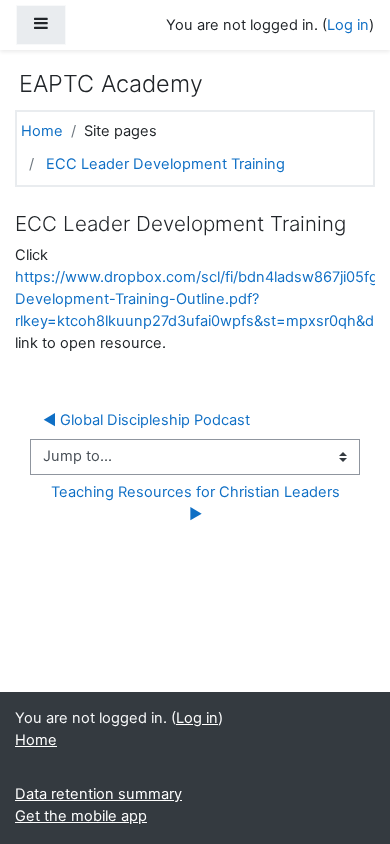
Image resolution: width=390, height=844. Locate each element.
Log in (348, 25)
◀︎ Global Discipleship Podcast (146, 420)
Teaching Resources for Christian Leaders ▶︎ (197, 503)
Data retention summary (98, 794)
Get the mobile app (81, 816)
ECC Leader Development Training (165, 164)
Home (42, 131)
